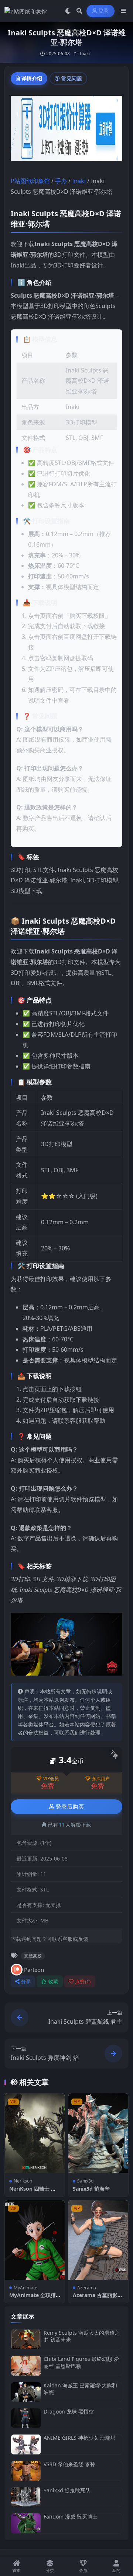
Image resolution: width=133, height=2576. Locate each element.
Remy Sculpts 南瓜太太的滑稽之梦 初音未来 (82, 2336)
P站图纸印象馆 (30, 181)
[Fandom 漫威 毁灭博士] (26, 2523)
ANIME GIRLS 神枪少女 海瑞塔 (80, 2438)
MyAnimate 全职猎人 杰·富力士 (33, 2298)
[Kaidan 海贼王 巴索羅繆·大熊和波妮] (26, 2392)
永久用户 (101, 1779)
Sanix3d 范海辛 (91, 2189)
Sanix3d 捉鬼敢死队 (67, 2490)
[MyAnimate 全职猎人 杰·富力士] (35, 2240)
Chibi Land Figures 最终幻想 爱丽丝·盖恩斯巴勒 (81, 2362)
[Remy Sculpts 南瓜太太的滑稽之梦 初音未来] (26, 2339)
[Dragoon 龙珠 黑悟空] (26, 2418)
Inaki (85, 54)
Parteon (34, 1970)
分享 (26, 1982)
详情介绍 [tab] (32, 78)
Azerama (87, 2288)
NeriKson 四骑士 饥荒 (33, 2192)
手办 (61, 181)
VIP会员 (51, 1779)
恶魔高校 (33, 1956)
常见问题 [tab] (72, 78)
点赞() (83, 1982)
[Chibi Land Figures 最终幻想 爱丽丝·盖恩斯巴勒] (26, 2365)
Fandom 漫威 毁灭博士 (71, 2516)
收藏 (53, 1982)
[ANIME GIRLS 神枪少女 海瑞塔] (26, 2444)
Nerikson (23, 2181)
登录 (104, 11)
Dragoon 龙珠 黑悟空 (69, 2411)
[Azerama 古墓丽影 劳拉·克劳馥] (98, 2240)
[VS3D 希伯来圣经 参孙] (26, 2471)
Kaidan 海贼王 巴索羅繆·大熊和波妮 (80, 2389)
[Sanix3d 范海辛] (98, 2133)
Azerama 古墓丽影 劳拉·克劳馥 (95, 2298)
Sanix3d (85, 2181)
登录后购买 (70, 1807)
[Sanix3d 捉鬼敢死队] (26, 2497)
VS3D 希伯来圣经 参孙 (69, 2464)
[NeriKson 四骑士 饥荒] (35, 2133)
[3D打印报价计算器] (66, 130)
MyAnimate (25, 2288)
